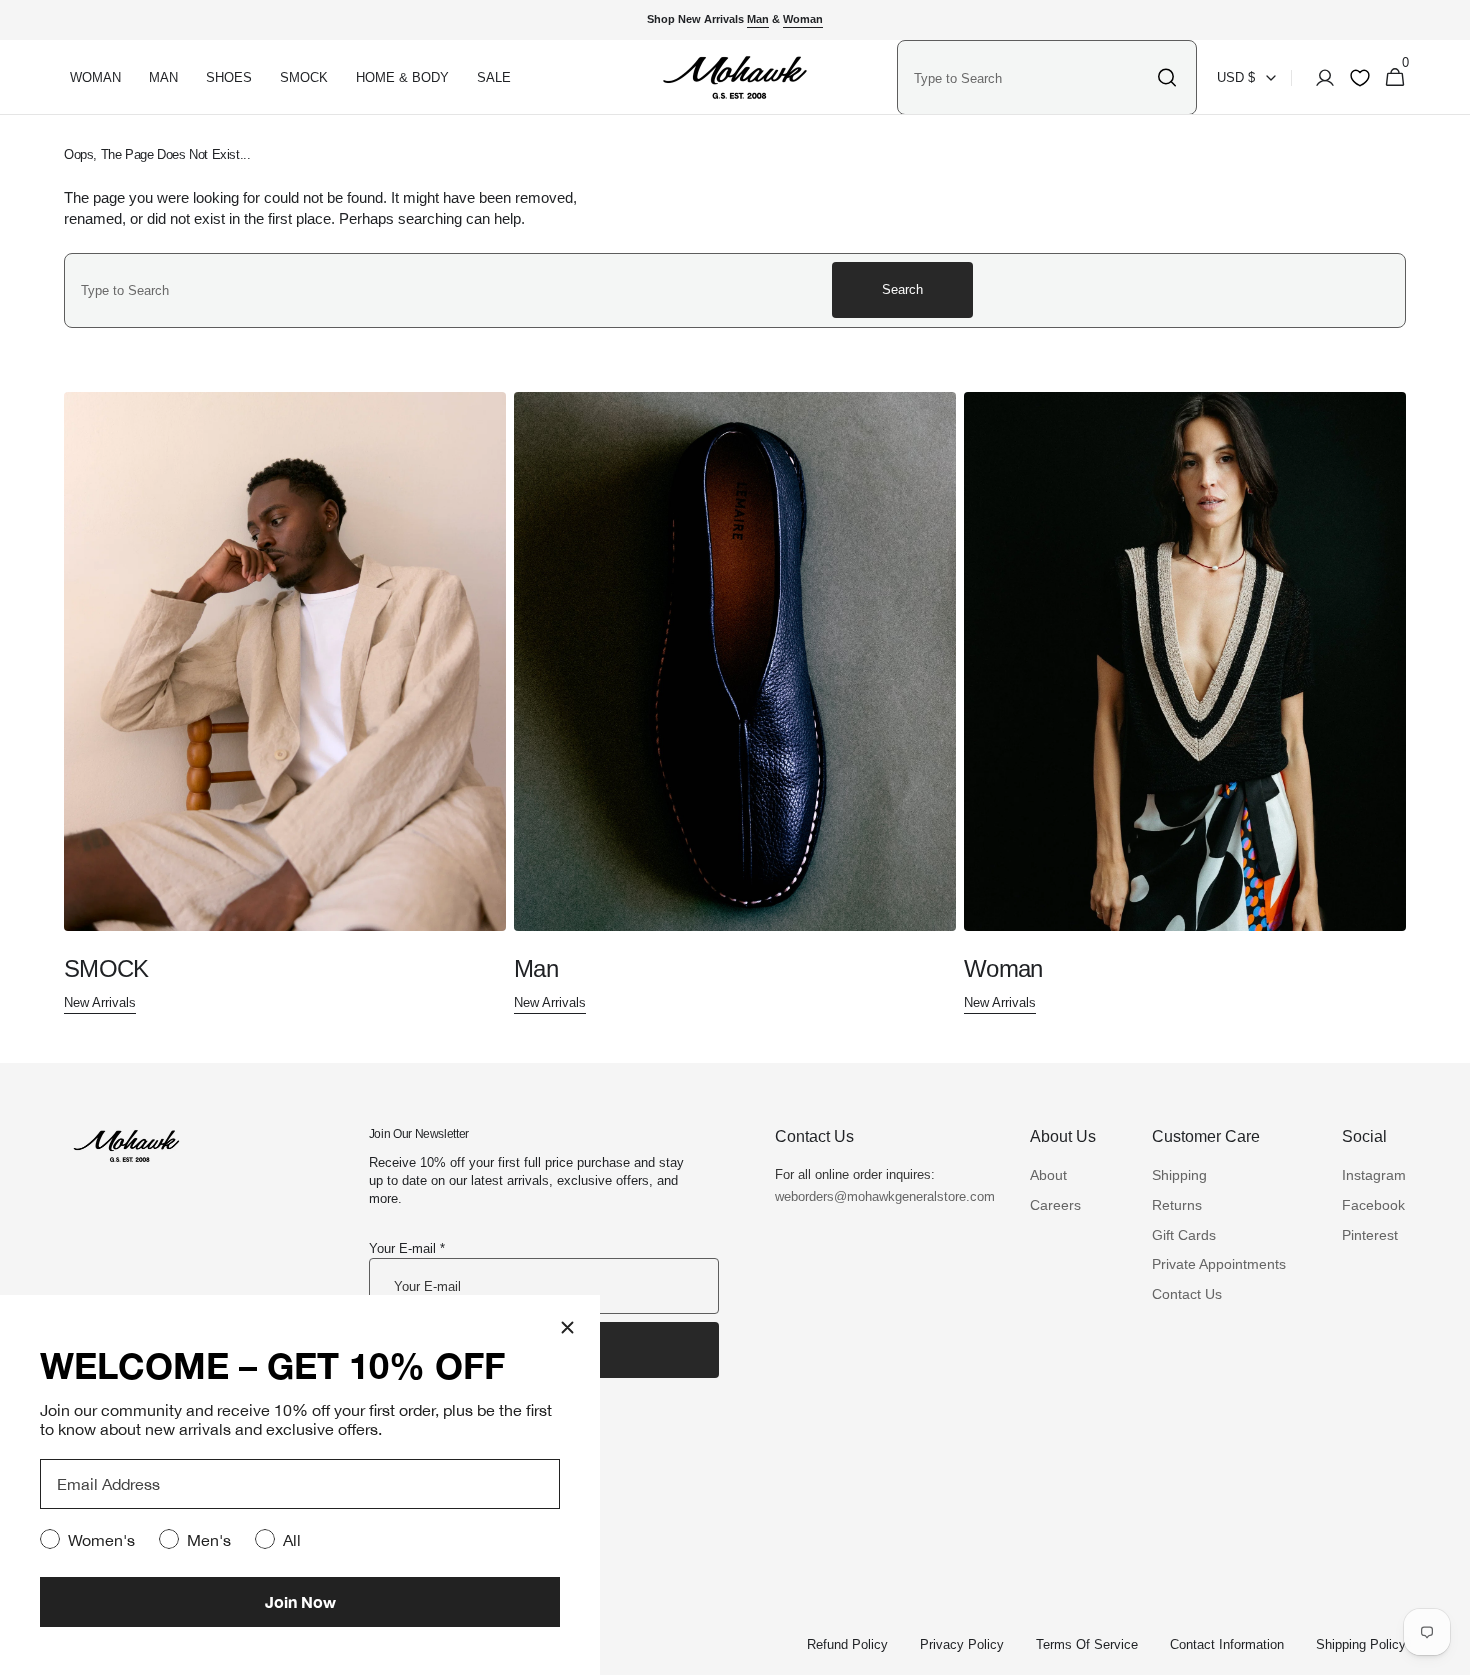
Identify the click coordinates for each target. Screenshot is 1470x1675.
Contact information (1227, 1644)
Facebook (1373, 1205)
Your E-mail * (407, 1248)
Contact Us (1187, 1294)
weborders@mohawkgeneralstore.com (875, 1196)
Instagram (1374, 1175)
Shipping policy (1361, 1644)
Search (902, 289)
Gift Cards (1184, 1235)
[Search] (1167, 78)
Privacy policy (962, 1644)
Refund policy (847, 1644)
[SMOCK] (285, 703)
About (1048, 1175)
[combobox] (1030, 78)
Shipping (1179, 1175)
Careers (1055, 1205)
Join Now (300, 1601)
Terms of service (1087, 1644)
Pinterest (1370, 1235)
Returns (1177, 1205)
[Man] (735, 703)
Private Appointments (1219, 1264)
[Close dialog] (567, 1327)
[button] (1319, 78)
